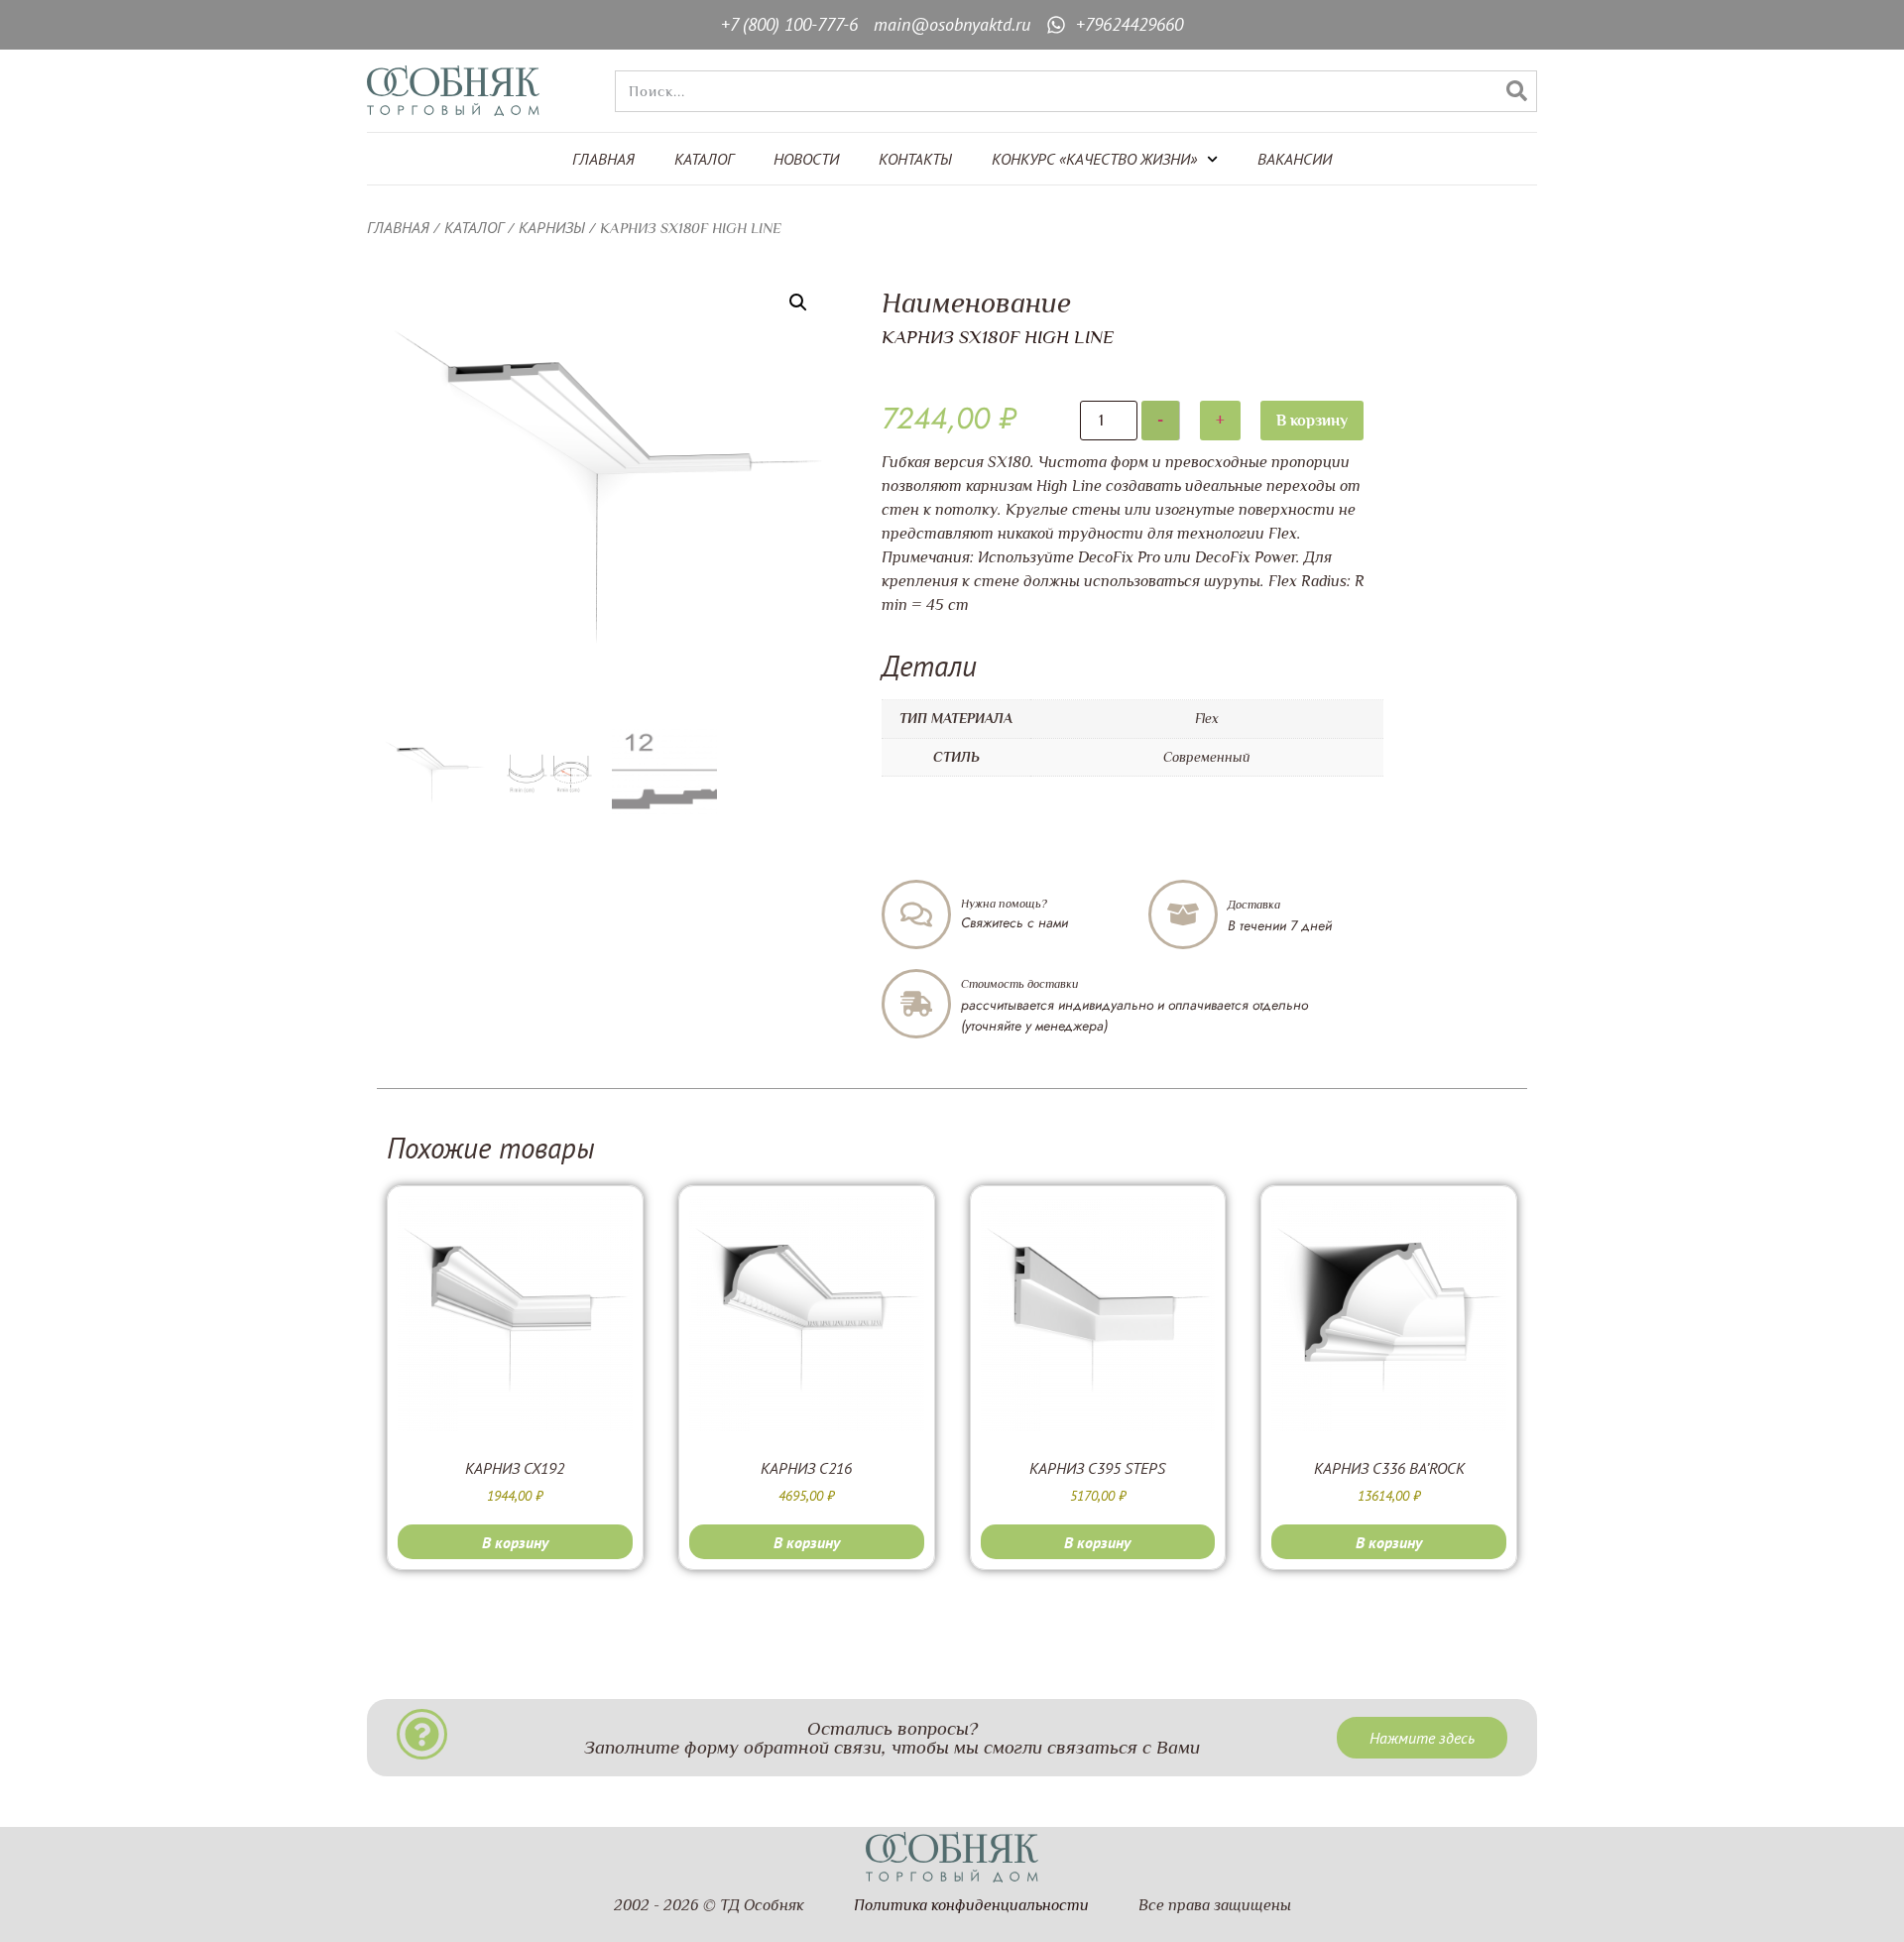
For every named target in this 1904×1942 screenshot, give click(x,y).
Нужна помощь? (1004, 904)
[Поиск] (1516, 91)
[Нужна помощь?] (916, 914)
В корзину (1312, 421)
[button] (798, 303)
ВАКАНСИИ (1295, 159)
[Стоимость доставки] (916, 1004)
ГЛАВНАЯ (603, 159)
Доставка (1254, 905)
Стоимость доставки (1019, 984)
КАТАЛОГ (704, 159)
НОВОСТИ (806, 159)
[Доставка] (1183, 914)
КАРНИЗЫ (552, 227)
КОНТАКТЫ (915, 159)
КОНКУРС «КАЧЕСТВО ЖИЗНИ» (1094, 159)
